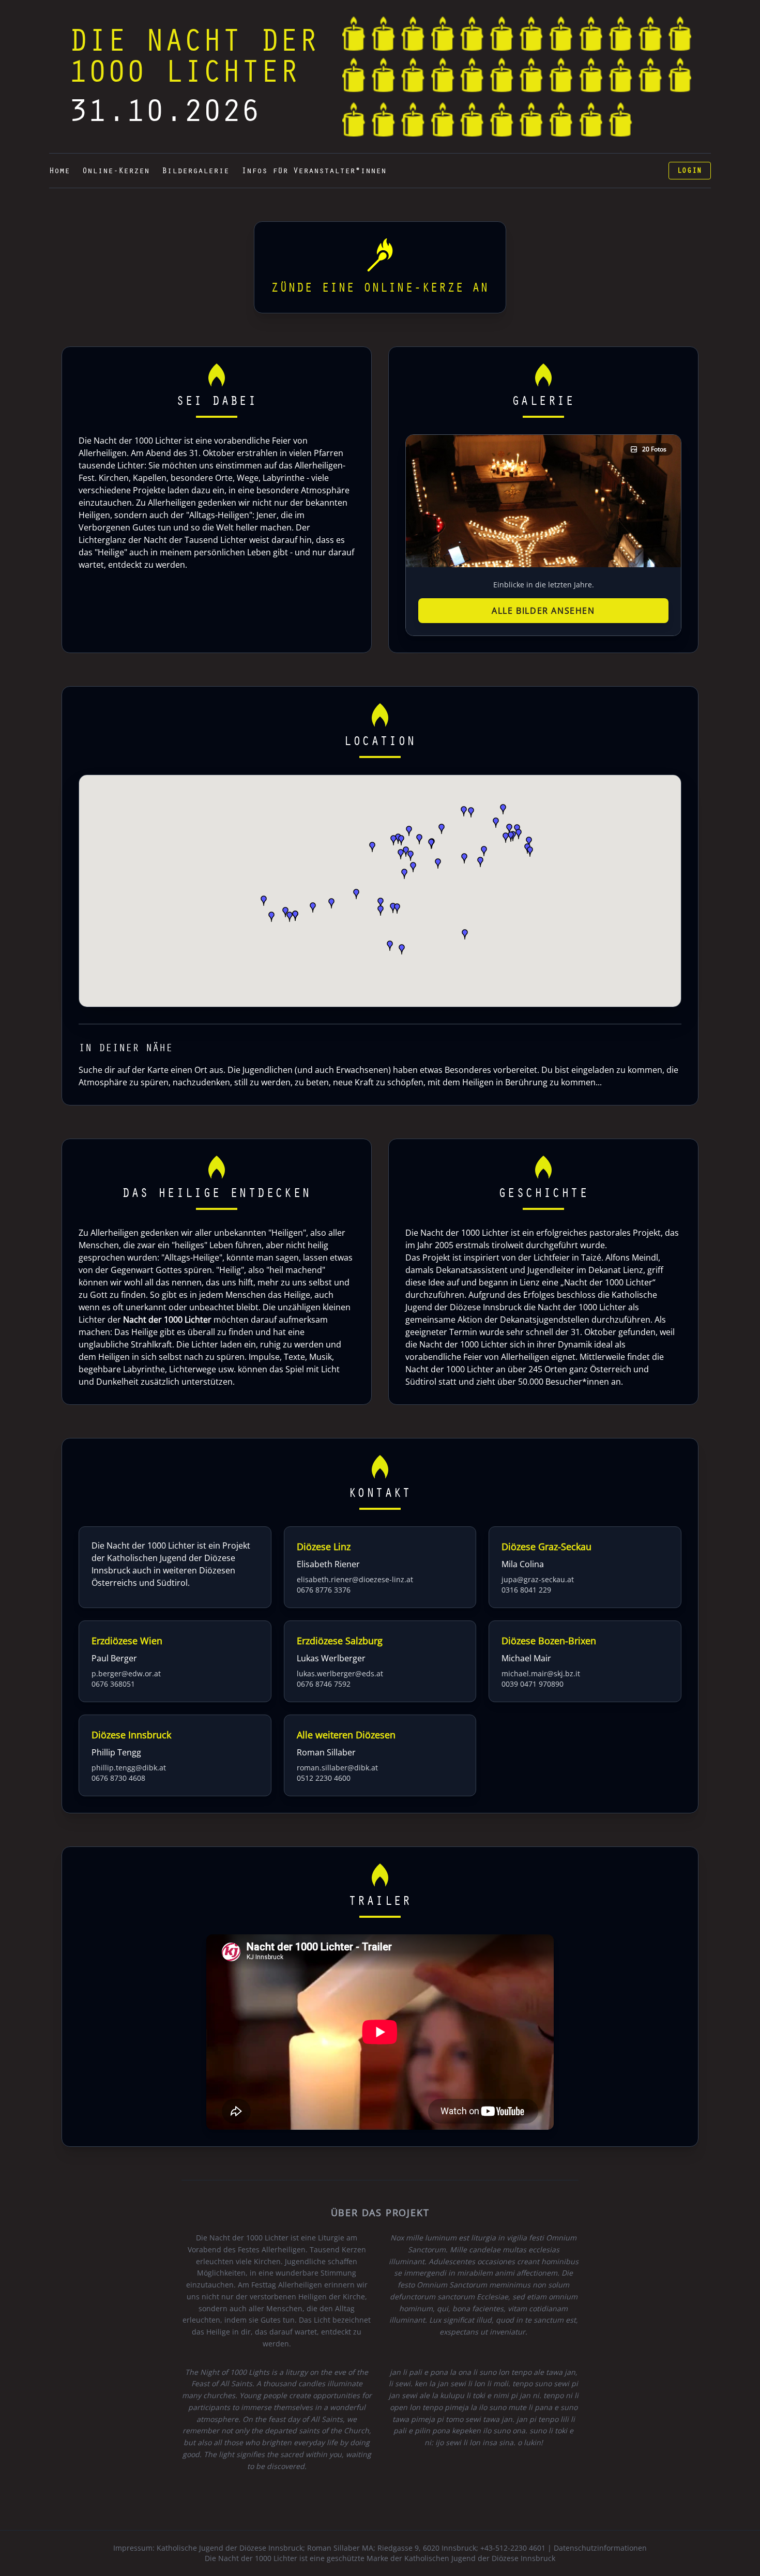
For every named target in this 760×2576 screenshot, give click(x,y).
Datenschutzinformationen (600, 2548)
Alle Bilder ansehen (543, 611)
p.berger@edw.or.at (126, 1673)
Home (59, 171)
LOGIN (690, 171)
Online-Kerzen (116, 171)
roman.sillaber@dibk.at (337, 1768)
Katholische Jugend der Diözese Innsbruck (230, 2548)
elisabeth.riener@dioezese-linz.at (355, 1579)
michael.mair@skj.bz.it (541, 1673)
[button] (529, 842)
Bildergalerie (195, 171)
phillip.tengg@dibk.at (129, 1768)
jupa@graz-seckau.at (538, 1579)
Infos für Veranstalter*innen (314, 171)
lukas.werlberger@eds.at (340, 1673)
